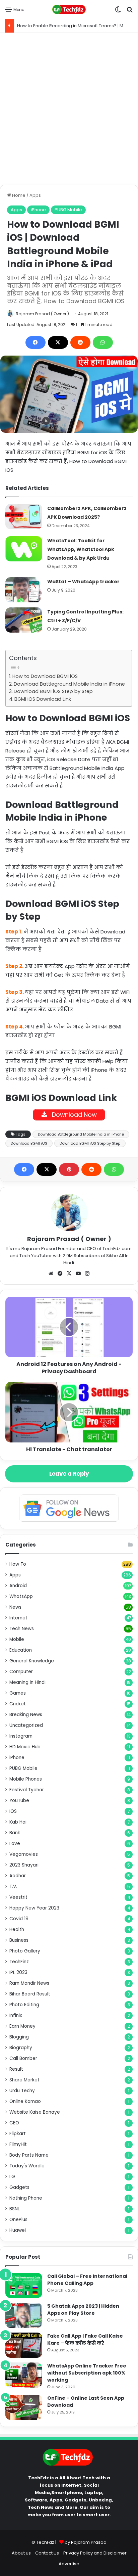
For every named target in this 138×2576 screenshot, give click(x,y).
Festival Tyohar (27, 1790)
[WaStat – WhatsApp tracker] (24, 590)
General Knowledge (32, 1661)
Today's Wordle (27, 2166)
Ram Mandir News (29, 1983)
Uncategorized (26, 1725)
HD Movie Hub (25, 1747)
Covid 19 (19, 1919)
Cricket (18, 1704)
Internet (18, 1618)
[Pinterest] (69, 1169)
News (15, 1607)
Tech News (22, 1629)
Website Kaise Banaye (35, 2112)
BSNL (15, 2209)
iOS (13, 1811)
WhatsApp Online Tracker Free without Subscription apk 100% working (87, 2373)
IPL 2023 (18, 1972)
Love (15, 1844)
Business (19, 1940)
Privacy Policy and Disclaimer (95, 2553)
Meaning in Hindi (27, 1682)
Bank (15, 1833)
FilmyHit (18, 2144)
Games (18, 1693)
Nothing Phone (26, 2198)
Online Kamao (25, 2101)
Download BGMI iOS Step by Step (53, 691)
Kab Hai (18, 1822)
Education (21, 1650)
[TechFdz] (69, 9)
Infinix (16, 2015)
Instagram (21, 1736)
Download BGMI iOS (29, 1143)
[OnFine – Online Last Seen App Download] (24, 2407)
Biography (21, 2048)
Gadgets (19, 2187)
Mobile (17, 1639)
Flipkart (18, 2134)
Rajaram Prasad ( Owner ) (42, 314)
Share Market (24, 2080)
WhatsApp (21, 1596)
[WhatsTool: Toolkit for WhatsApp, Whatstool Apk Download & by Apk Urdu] (24, 549)
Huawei (18, 2230)
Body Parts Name (29, 2155)
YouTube (19, 1801)
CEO (14, 2123)
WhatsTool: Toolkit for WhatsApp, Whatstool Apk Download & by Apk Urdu (81, 549)
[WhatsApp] (103, 342)
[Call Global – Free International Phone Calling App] (24, 2285)
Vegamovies (24, 1854)
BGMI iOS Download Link (43, 699)
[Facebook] (36, 342)
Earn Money (22, 2026)
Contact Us (47, 2553)
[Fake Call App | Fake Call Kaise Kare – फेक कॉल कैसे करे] (24, 2345)
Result (16, 2069)
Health (17, 1929)
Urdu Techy (22, 2091)
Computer (21, 1672)
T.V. (13, 1887)
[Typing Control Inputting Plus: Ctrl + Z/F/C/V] (24, 620)
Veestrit (18, 1897)
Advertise (69, 2564)
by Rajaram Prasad (86, 2542)
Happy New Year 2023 (34, 1908)
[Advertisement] (69, 109)
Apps (35, 195)
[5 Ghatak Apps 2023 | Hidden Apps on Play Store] (24, 2315)
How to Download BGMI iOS (45, 676)
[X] (58, 342)
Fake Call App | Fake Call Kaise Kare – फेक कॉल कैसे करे (85, 2339)
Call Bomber (23, 2058)
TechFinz (19, 1962)
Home (18, 195)
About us (21, 2553)
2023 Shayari (24, 1865)
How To (18, 1564)
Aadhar (18, 1876)
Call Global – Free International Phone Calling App (87, 2280)
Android (18, 1586)
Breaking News (26, 1715)
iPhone (38, 210)
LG (12, 2177)
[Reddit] (80, 342)
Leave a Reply (69, 1474)
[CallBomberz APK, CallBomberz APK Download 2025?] (24, 517)
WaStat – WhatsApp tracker (83, 582)
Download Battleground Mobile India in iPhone (69, 684)
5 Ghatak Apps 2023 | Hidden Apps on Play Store (83, 2310)
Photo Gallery (25, 1951)
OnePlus (18, 2220)
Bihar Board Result (30, 1994)
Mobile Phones (26, 1779)
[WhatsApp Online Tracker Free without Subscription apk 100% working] (24, 2375)
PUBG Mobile (68, 210)
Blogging (19, 2037)
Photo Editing (24, 2005)
